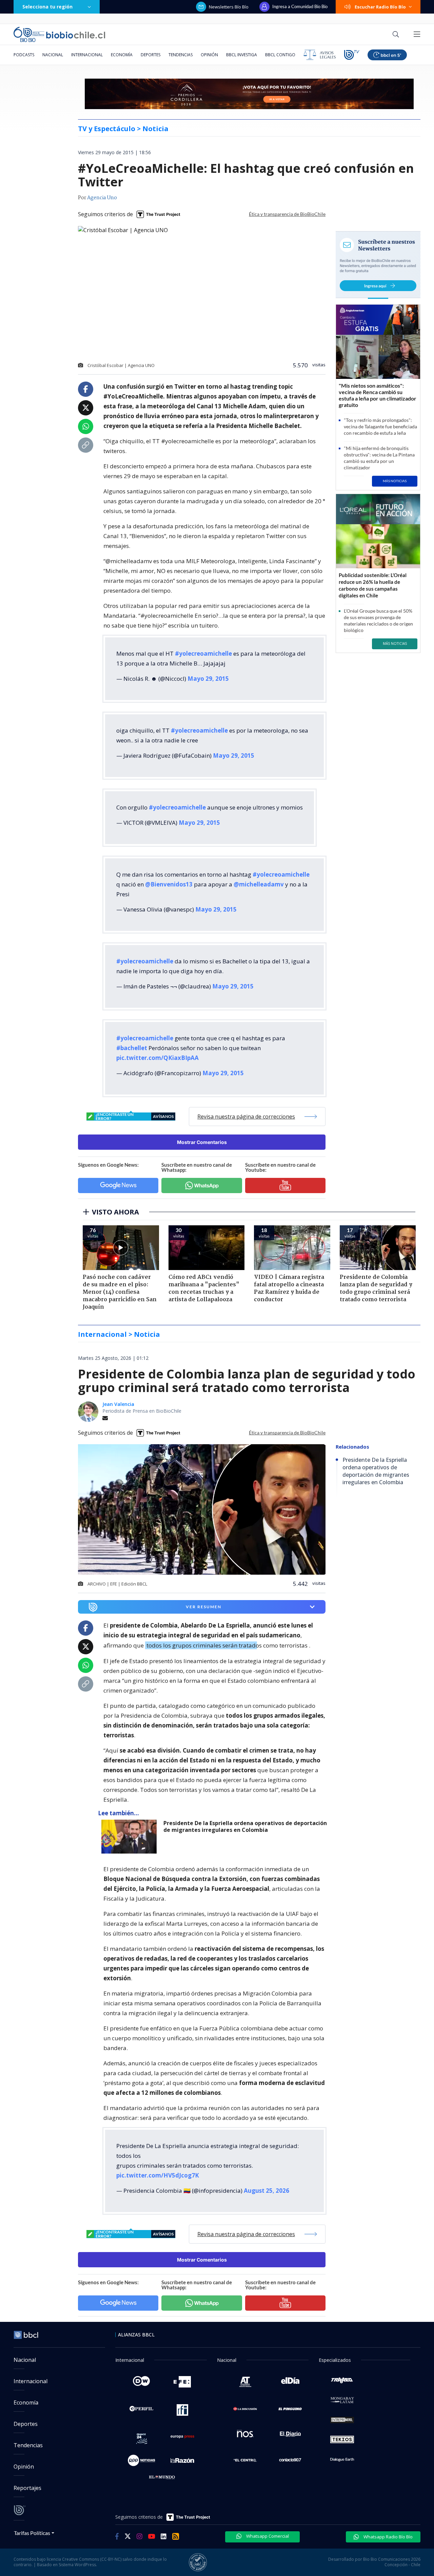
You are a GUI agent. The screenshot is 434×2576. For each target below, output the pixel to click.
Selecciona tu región (47, 7)
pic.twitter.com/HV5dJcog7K (158, 2175)
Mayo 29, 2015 (208, 679)
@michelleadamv (259, 884)
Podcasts (24, 55)
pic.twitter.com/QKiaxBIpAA (157, 1058)
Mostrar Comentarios (202, 1142)
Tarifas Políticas (32, 2533)
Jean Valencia (118, 1404)
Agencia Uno (102, 198)
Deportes (151, 55)
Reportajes (27, 2488)
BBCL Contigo (280, 55)
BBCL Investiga (242, 55)
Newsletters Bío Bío (229, 7)
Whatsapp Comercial (267, 2536)
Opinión (209, 55)
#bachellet (132, 1048)
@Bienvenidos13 (169, 884)
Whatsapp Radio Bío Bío (388, 2537)
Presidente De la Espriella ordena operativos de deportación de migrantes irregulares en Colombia (245, 1827)
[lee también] (131, 1837)
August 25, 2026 (267, 2191)
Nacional (53, 55)
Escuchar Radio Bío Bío (380, 7)
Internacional (87, 55)
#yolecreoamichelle (203, 653)
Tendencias (181, 55)
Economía (122, 55)
